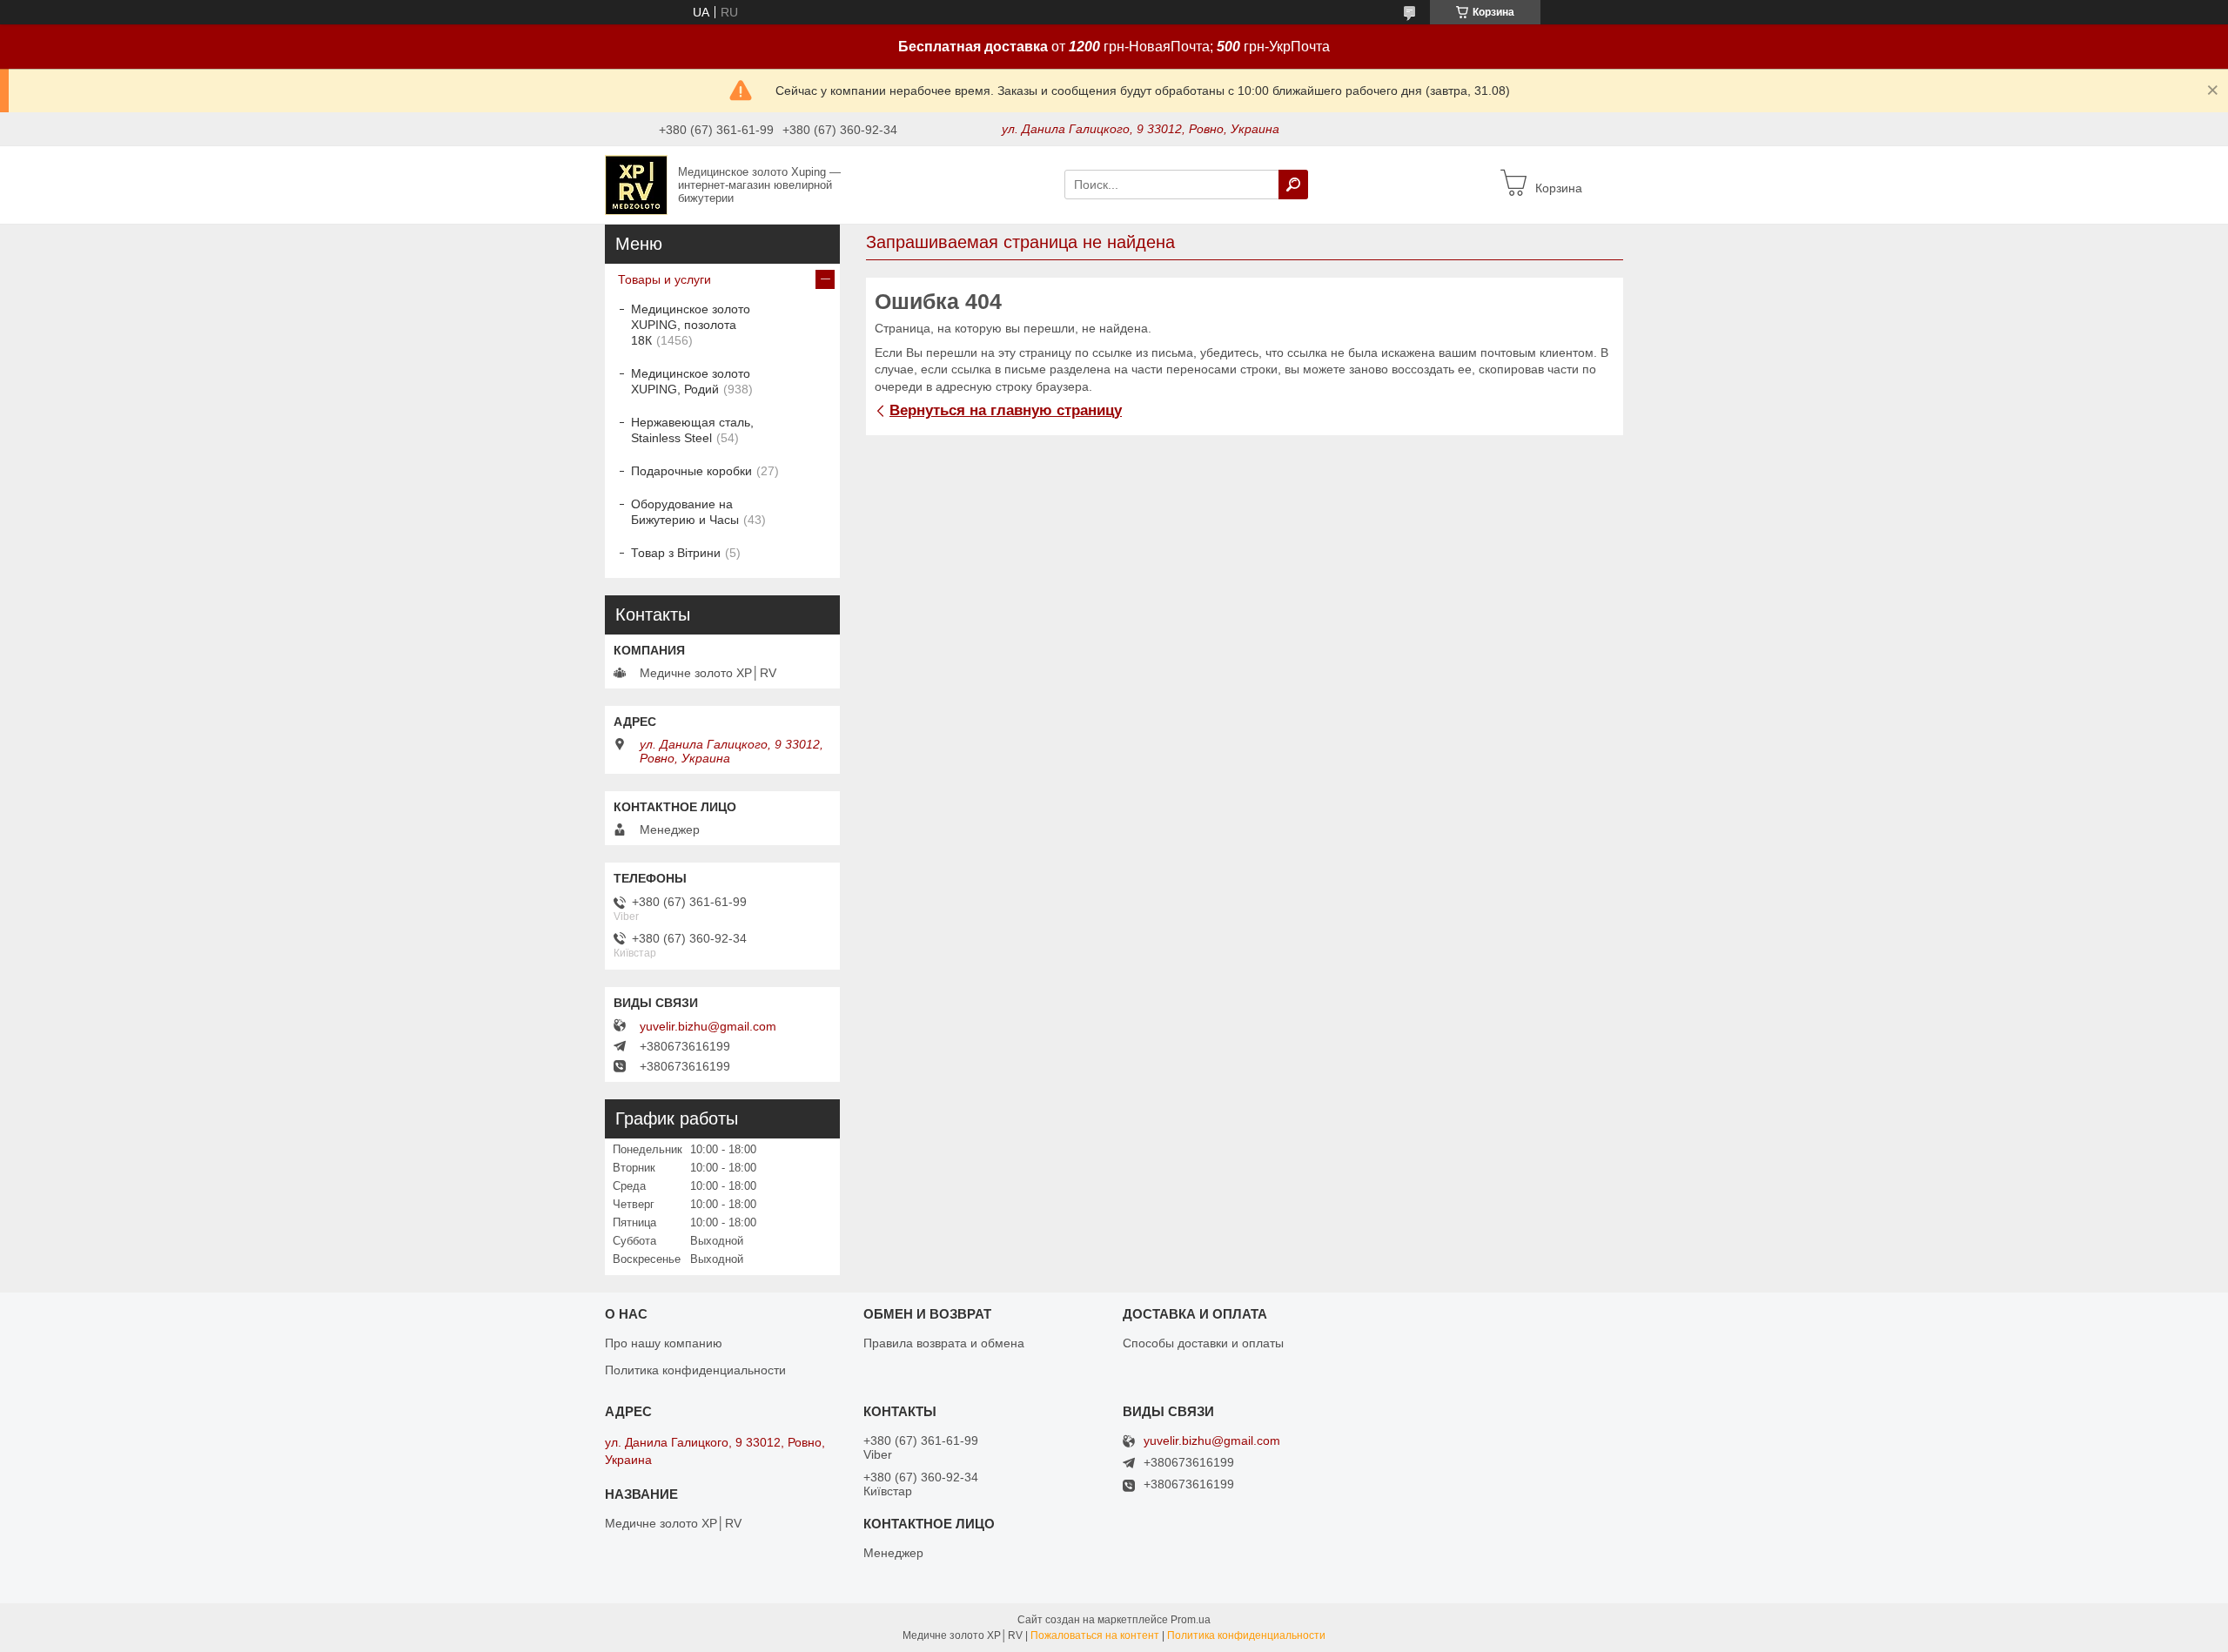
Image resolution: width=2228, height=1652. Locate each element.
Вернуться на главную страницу (1006, 410)
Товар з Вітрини (676, 553)
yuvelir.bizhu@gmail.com (708, 1026)
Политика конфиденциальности (695, 1370)
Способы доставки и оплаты (1203, 1343)
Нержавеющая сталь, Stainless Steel (692, 430)
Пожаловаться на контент (1095, 1635)
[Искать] (1293, 185)
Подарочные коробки (691, 471)
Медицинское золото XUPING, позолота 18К (691, 325)
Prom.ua (1191, 1620)
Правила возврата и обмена (944, 1343)
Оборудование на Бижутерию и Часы (685, 512)
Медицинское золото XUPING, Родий (691, 381)
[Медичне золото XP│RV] (636, 184)
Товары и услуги (664, 279)
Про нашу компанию (664, 1343)
